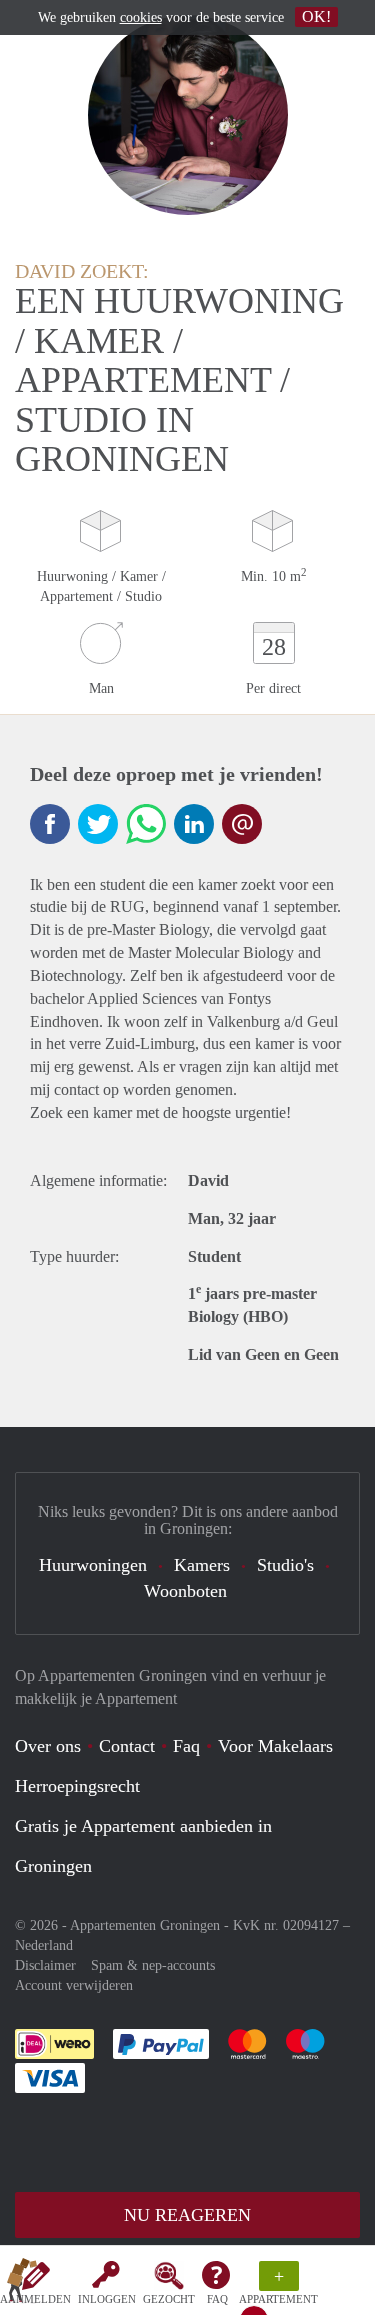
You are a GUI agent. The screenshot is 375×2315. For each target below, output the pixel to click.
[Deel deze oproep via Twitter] (98, 824)
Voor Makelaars (275, 1746)
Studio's (285, 1565)
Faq (186, 1746)
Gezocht (169, 2299)
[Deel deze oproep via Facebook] (50, 824)
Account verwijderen (74, 1985)
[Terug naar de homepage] (22, 2284)
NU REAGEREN (187, 2215)
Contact (127, 1746)
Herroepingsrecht (77, 1786)
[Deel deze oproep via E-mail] (242, 824)
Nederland (44, 1945)
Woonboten (185, 1591)
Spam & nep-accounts (153, 1965)
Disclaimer (45, 1965)
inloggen (107, 2299)
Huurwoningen (93, 1565)
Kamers (202, 1565)
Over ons (48, 1746)
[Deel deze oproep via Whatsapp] (146, 824)
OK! (316, 16)
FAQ (217, 2299)
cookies (141, 17)
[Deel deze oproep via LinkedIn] (194, 824)
